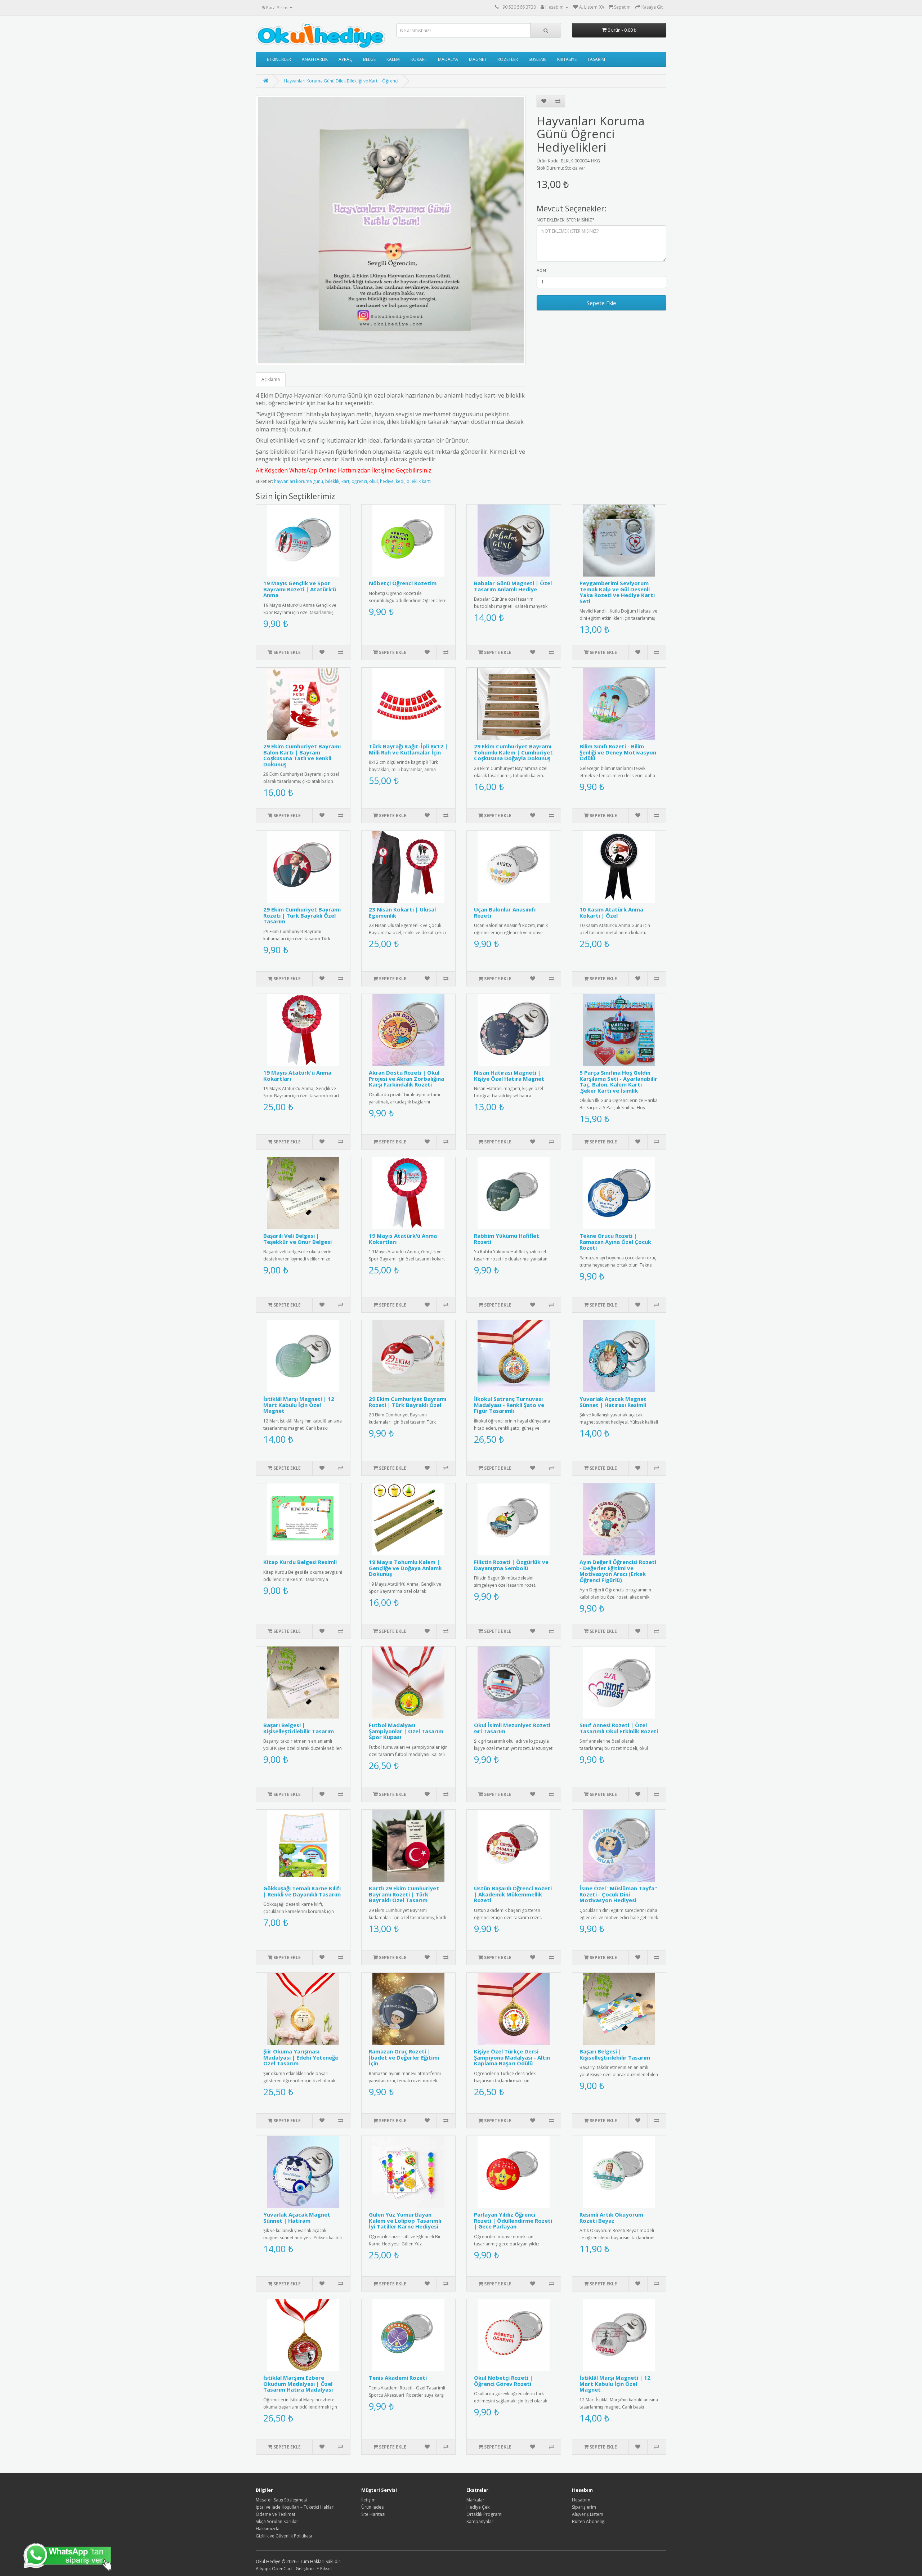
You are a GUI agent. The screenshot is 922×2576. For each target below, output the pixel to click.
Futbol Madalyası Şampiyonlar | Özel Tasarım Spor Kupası (406, 1731)
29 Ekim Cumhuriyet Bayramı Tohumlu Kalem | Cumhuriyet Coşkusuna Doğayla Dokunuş (513, 752)
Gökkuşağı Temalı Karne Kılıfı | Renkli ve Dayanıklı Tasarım (302, 1891)
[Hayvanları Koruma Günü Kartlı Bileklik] (391, 230)
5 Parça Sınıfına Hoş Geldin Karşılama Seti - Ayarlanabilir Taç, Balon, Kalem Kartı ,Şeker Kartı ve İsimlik (618, 1081)
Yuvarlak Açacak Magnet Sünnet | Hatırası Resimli (613, 1402)
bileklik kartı (419, 481)
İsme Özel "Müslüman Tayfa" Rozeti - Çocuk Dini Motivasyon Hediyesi (618, 1894)
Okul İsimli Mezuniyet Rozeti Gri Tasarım (512, 1728)
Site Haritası (373, 2514)
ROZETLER (508, 59)
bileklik (332, 481)
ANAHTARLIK (315, 59)
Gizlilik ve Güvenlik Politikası (284, 2536)
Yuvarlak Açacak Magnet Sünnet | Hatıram (297, 2217)
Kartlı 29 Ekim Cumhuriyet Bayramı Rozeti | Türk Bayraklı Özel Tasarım (404, 1894)
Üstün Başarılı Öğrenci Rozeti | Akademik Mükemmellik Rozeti (513, 1894)
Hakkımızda (268, 2529)
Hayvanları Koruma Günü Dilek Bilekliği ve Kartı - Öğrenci (341, 81)
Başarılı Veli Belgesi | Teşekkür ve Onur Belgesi (297, 1239)
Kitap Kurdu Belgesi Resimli (300, 1562)
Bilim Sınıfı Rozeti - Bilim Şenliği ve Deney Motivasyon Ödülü (618, 752)
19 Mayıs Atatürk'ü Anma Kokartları (297, 1076)
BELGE (369, 59)
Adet (541, 270)
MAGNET (478, 59)
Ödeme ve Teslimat (276, 2514)
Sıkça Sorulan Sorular (277, 2521)
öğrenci (359, 481)
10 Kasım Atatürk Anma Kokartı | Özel (611, 912)
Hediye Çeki (478, 2507)
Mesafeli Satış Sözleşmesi (281, 2500)
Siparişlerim (584, 2507)
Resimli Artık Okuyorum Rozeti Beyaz (611, 2217)
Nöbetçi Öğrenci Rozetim (403, 583)
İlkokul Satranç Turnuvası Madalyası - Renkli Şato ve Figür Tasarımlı (509, 1405)
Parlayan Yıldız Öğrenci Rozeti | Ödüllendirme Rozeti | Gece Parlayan (513, 2220)
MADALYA (448, 59)
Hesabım (581, 2500)
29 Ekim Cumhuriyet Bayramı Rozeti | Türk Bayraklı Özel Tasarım (302, 915)
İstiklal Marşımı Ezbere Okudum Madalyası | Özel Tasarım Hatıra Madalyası (298, 2384)
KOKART (419, 59)
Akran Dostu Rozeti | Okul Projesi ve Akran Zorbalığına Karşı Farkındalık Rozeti (406, 1078)
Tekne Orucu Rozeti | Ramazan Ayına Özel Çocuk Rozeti (615, 1242)
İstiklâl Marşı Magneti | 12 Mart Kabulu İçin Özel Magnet (299, 1405)
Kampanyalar (480, 2521)
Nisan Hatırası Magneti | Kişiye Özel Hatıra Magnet (509, 1076)
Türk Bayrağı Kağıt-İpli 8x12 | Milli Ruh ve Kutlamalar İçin (408, 749)
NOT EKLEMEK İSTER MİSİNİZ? (565, 220)
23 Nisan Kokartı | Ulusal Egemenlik (402, 912)
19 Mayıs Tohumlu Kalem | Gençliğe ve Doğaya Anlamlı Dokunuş (405, 1568)
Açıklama (271, 379)
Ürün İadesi (373, 2507)
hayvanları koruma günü (299, 481)
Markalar (475, 2500)
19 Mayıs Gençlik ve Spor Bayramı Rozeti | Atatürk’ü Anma (300, 589)
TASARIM (596, 59)
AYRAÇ (345, 59)
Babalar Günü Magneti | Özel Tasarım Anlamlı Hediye (513, 586)
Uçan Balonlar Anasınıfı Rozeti (505, 912)
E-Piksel (324, 2569)
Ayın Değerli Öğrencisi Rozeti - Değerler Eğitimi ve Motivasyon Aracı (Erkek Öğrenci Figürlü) (618, 1571)
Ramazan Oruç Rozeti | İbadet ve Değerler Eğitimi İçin (404, 2057)
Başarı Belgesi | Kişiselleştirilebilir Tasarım (299, 1728)
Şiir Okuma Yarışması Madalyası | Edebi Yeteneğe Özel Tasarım (301, 2057)
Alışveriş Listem (588, 2514)
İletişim (368, 2500)
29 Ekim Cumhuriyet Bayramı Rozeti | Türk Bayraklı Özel (408, 1402)
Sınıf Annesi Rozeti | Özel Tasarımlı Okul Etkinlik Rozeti (619, 1728)
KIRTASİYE (567, 59)
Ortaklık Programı (484, 2514)
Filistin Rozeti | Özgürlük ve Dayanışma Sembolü (511, 1565)
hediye (387, 481)
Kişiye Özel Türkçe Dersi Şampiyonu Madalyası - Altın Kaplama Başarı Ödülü (512, 2057)
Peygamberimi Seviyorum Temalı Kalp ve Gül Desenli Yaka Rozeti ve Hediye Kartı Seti (617, 592)
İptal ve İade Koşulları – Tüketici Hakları (295, 2507)
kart (345, 481)
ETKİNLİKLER (279, 59)
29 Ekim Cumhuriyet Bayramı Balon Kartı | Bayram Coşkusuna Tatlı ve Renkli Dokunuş (302, 755)
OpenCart (282, 2569)
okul (373, 481)
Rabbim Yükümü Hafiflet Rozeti (507, 1239)
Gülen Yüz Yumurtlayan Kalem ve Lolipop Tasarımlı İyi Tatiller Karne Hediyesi (405, 2220)
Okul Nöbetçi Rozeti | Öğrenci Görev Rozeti (503, 2381)
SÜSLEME (538, 59)
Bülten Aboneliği (589, 2521)
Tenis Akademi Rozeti (398, 2378)
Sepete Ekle (601, 303)
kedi (400, 481)
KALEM (393, 59)
